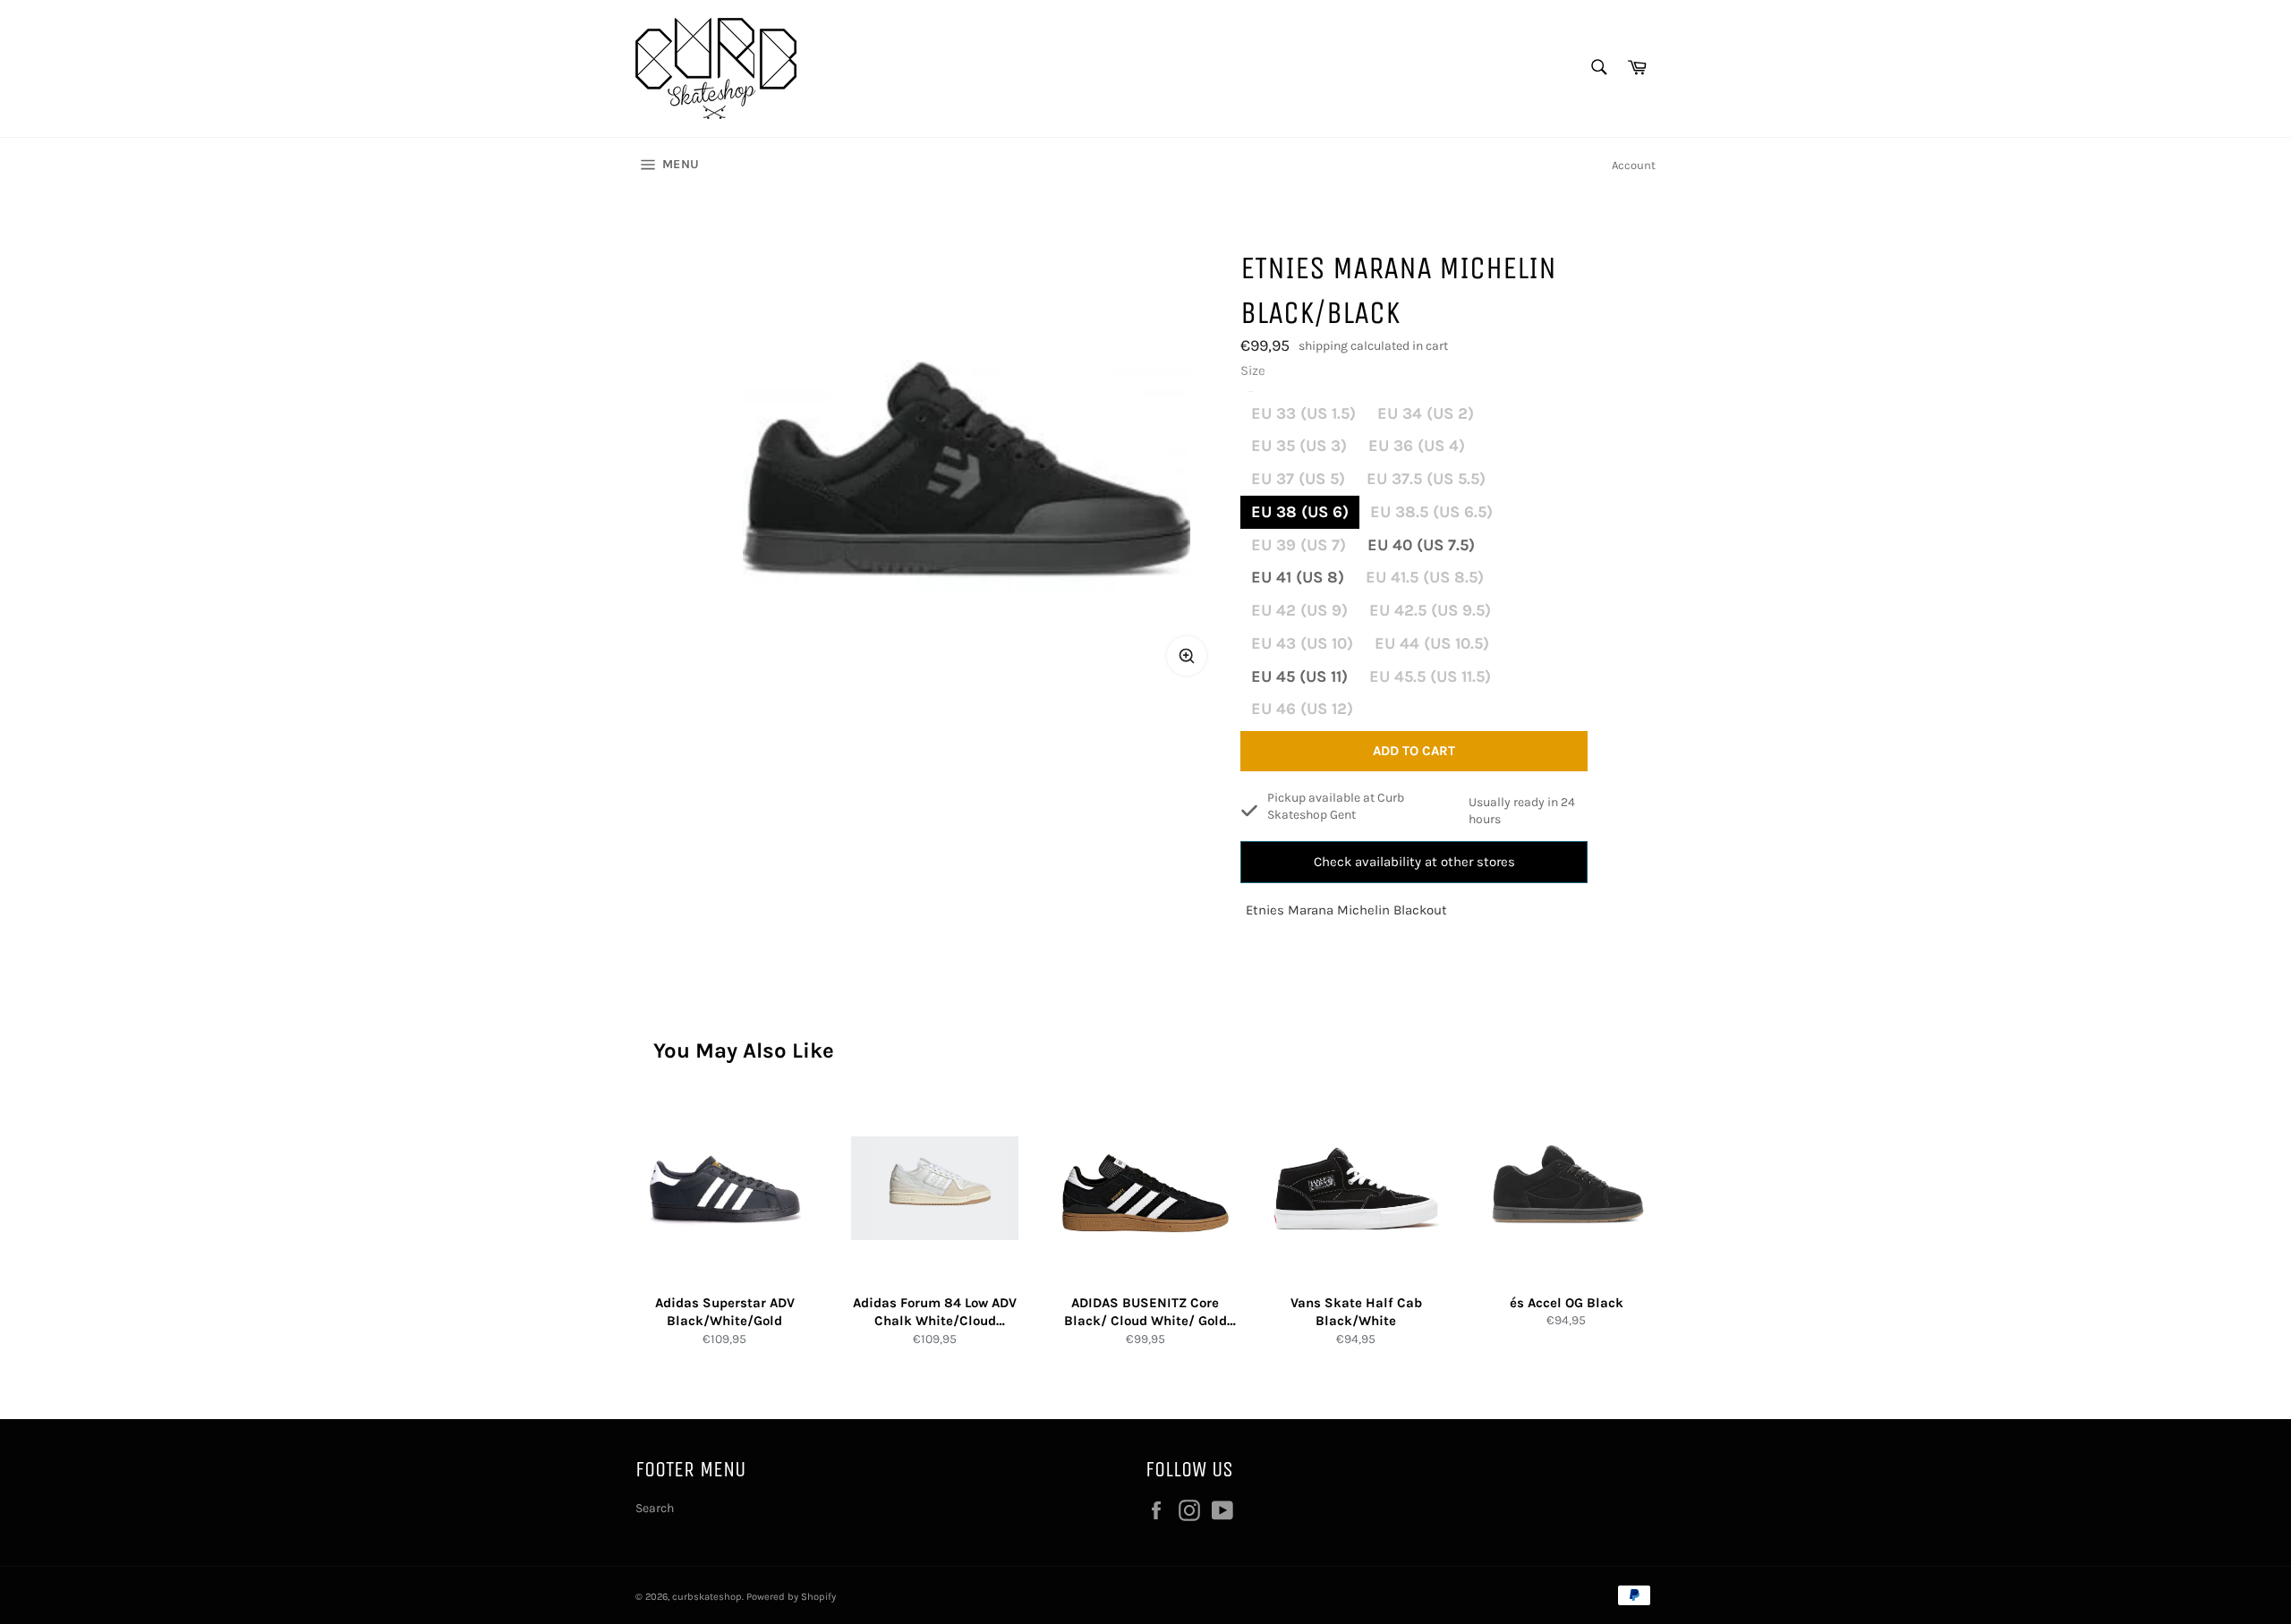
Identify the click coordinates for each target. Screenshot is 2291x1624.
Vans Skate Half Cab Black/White (1356, 1312)
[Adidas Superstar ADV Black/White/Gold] (724, 1189)
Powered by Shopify (791, 1597)
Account (1634, 165)
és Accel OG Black (1567, 1303)
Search (655, 1508)
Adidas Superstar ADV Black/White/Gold (725, 1312)
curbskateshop (707, 1597)
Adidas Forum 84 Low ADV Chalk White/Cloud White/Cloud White (935, 1313)
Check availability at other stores (1414, 862)
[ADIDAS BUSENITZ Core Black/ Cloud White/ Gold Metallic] (1145, 1189)
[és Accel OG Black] (1567, 1189)
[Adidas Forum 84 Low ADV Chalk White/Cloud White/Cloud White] (935, 1189)
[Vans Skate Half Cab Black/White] (1356, 1189)
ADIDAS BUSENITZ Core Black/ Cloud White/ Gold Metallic (1145, 1313)
